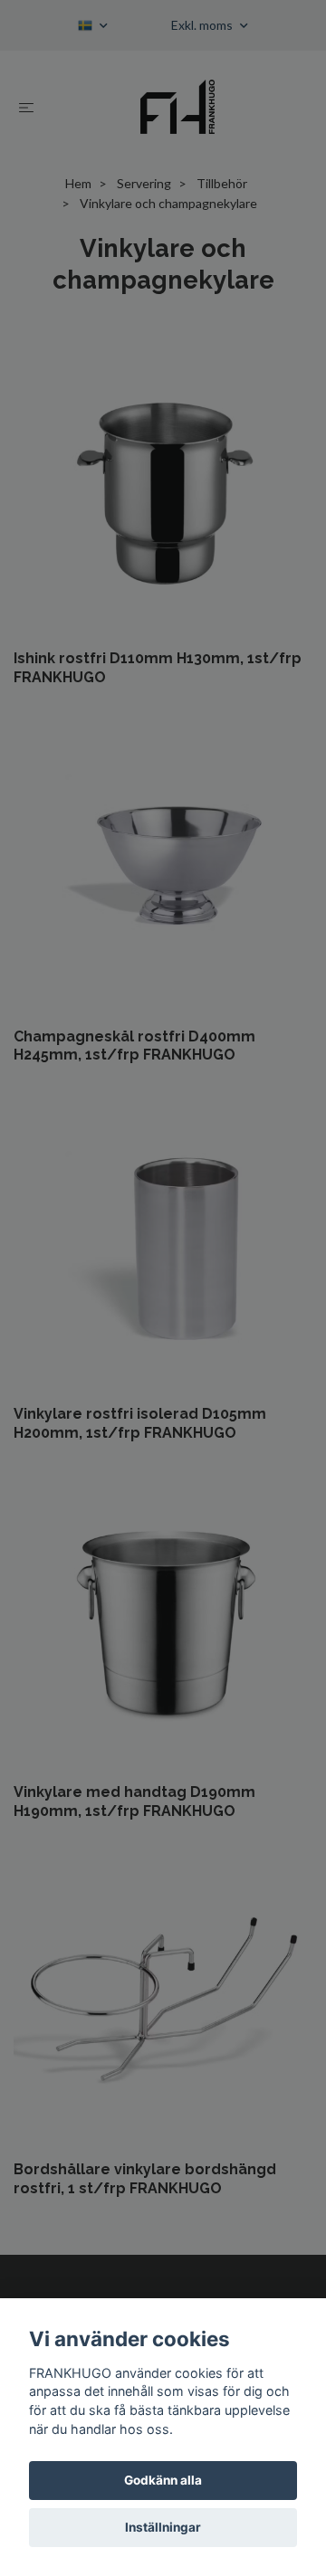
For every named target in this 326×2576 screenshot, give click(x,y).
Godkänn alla (163, 2480)
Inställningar (163, 2527)
